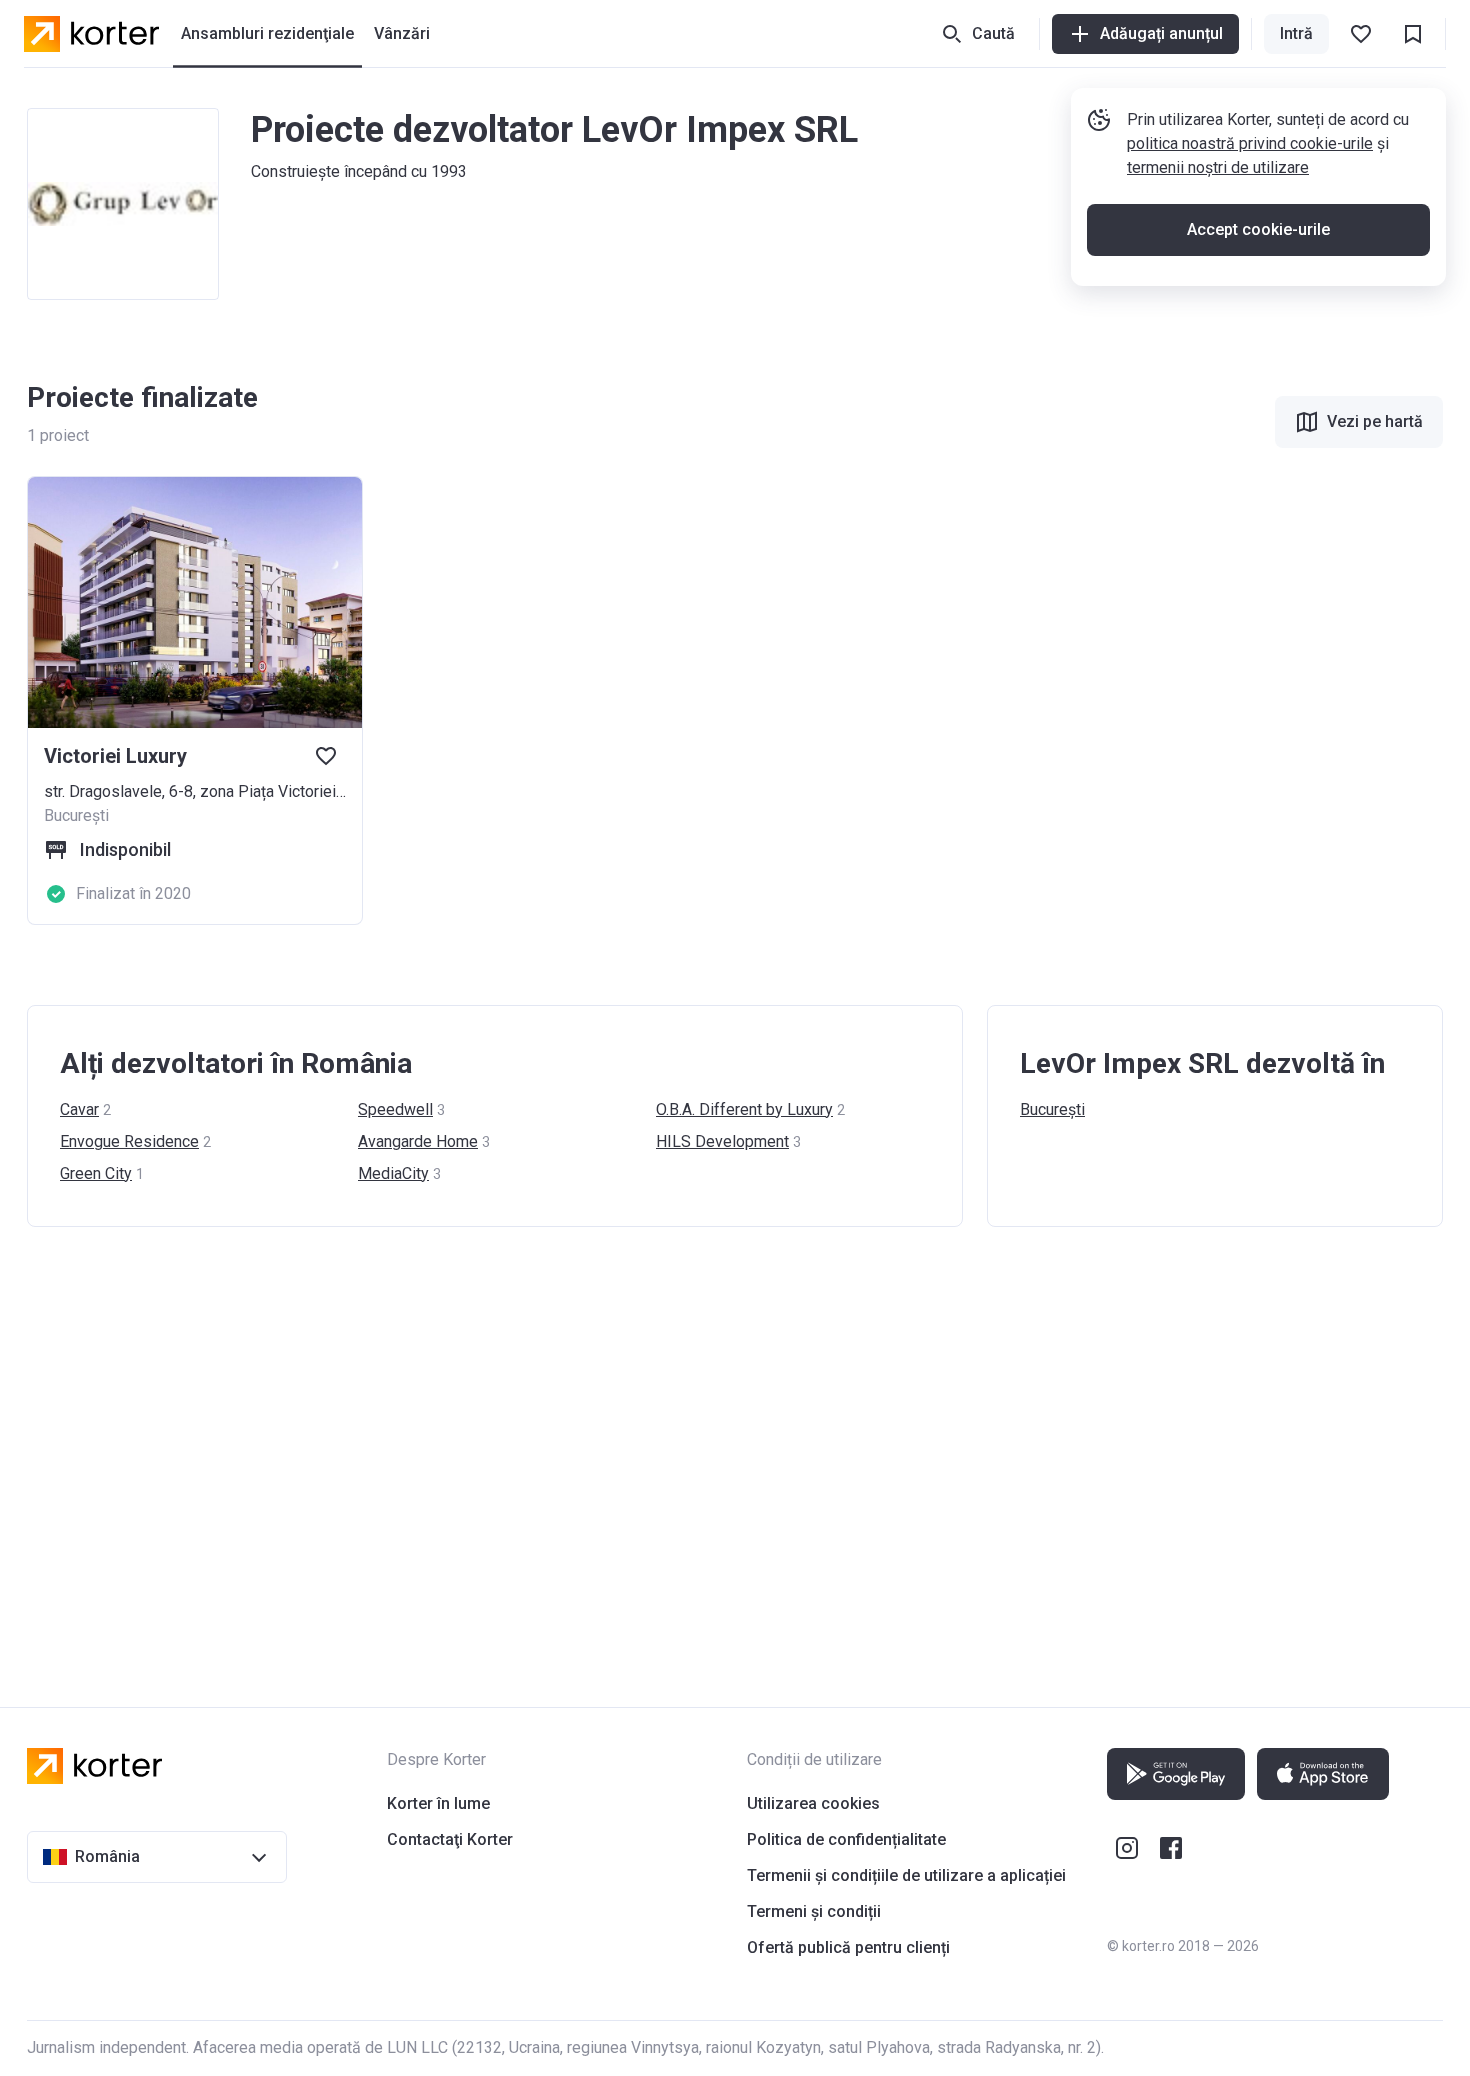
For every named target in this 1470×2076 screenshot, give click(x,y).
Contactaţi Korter (450, 1839)
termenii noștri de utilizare (1218, 167)
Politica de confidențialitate (846, 1839)
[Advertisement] (627, 1447)
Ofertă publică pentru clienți (848, 1947)
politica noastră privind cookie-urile (1250, 143)
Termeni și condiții (814, 1911)
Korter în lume (438, 1803)
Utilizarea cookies (813, 1803)
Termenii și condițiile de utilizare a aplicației (906, 1875)
